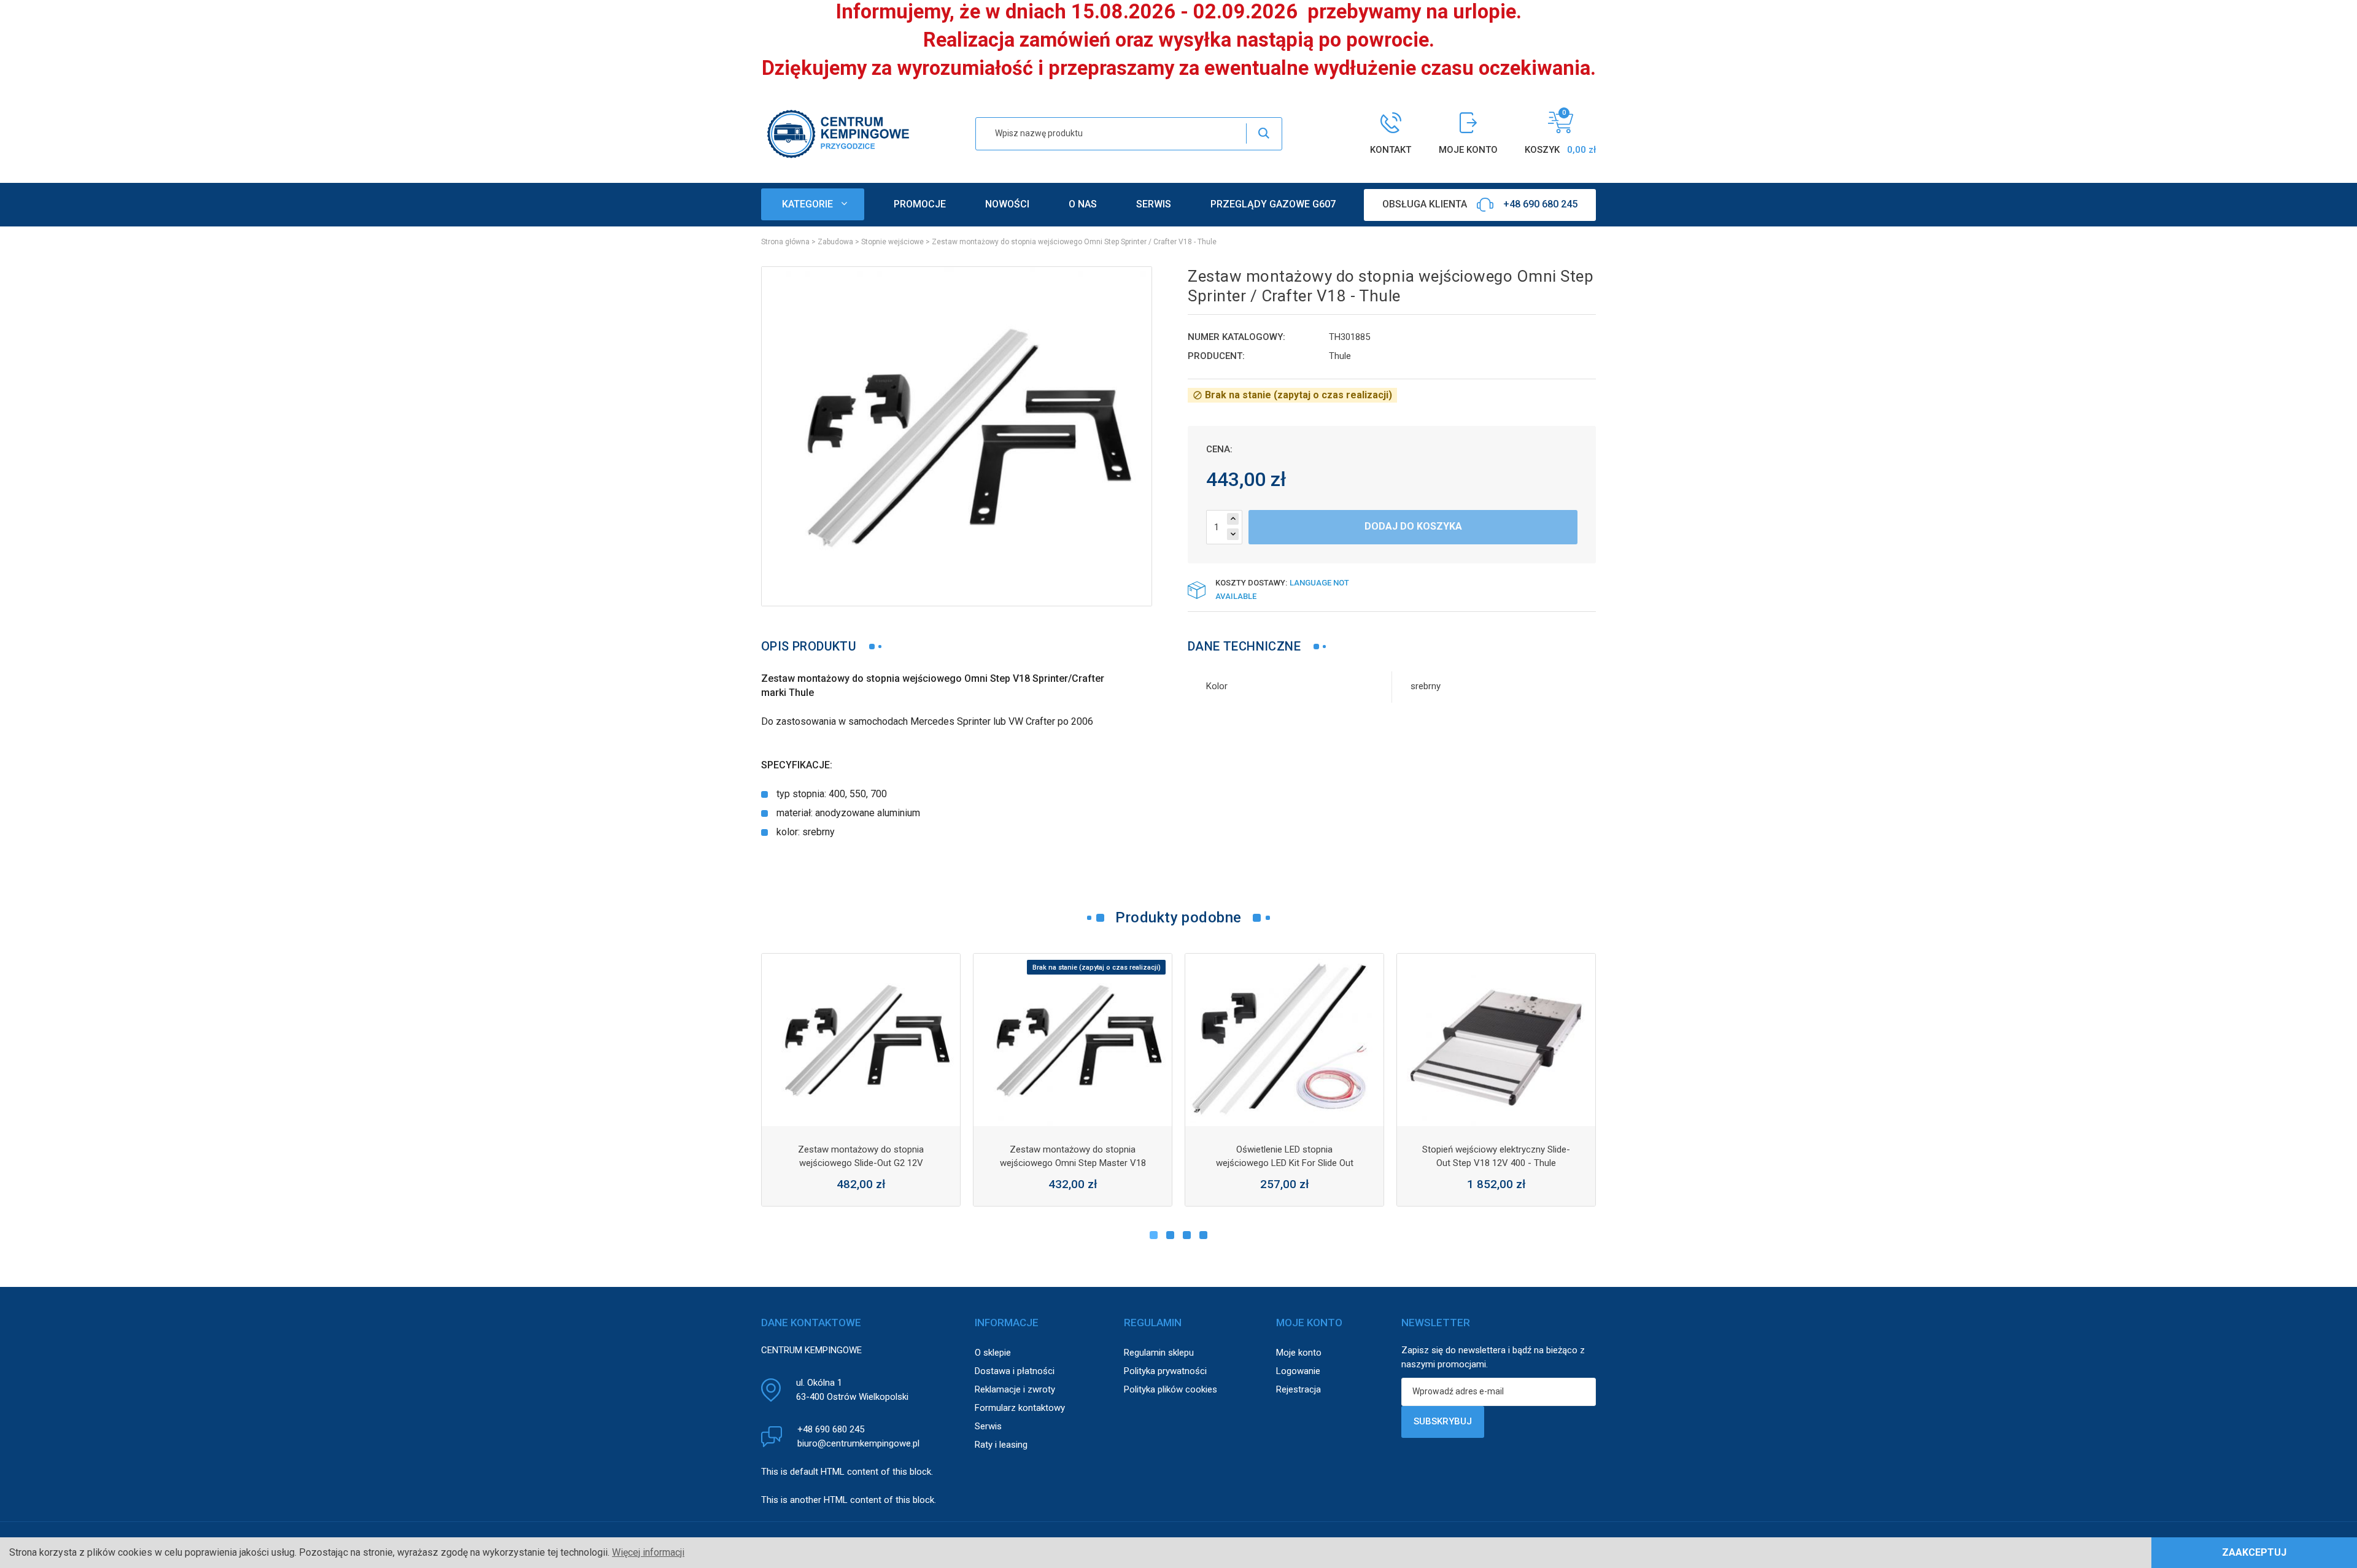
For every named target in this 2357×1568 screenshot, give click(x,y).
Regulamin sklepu (1159, 1353)
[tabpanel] (861, 1080)
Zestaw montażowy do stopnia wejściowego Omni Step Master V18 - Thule (1073, 1163)
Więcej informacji (648, 1552)
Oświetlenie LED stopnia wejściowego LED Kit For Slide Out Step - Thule (1285, 1163)
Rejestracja (1298, 1389)
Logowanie (1298, 1371)
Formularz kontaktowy (1020, 1408)
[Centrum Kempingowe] (838, 133)
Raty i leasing (1001, 1445)
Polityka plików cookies (1171, 1389)
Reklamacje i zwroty (1015, 1389)
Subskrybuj (1443, 1421)
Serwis (988, 1426)
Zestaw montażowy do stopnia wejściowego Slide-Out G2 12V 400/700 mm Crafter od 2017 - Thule (861, 1163)
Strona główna (785, 242)
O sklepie (993, 1353)
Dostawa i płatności (1015, 1371)
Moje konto (1299, 1353)
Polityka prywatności (1165, 1371)
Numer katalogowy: (1237, 337)
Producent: (1216, 356)
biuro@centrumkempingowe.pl (858, 1443)
